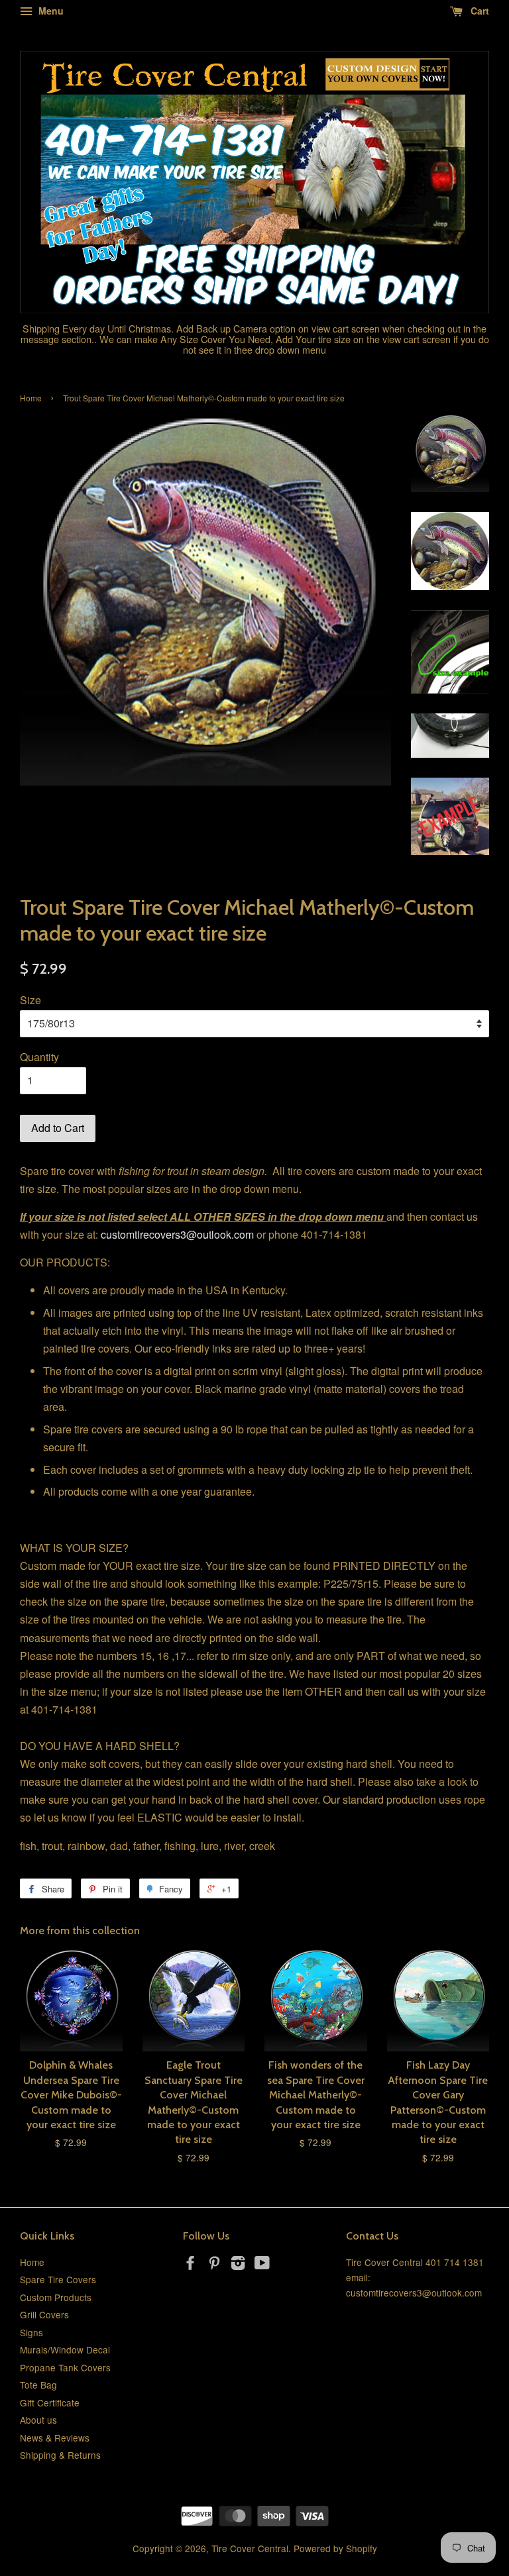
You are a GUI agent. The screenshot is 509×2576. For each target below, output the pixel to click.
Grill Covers (44, 2314)
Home (31, 398)
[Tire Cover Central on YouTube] (262, 2265)
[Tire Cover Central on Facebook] (190, 2265)
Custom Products (56, 2297)
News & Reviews (55, 2438)
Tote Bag (38, 2385)
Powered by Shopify (335, 2548)
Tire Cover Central (250, 2548)
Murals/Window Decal (65, 2349)
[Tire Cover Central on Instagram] (238, 2265)
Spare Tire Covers (58, 2279)
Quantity (39, 1057)
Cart (479, 11)
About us (38, 2420)
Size (30, 1000)
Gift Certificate (50, 2402)
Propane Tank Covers (65, 2367)
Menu (50, 11)
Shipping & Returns (60, 2455)
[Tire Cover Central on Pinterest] (214, 2265)
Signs (31, 2332)
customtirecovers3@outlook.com (177, 1234)
